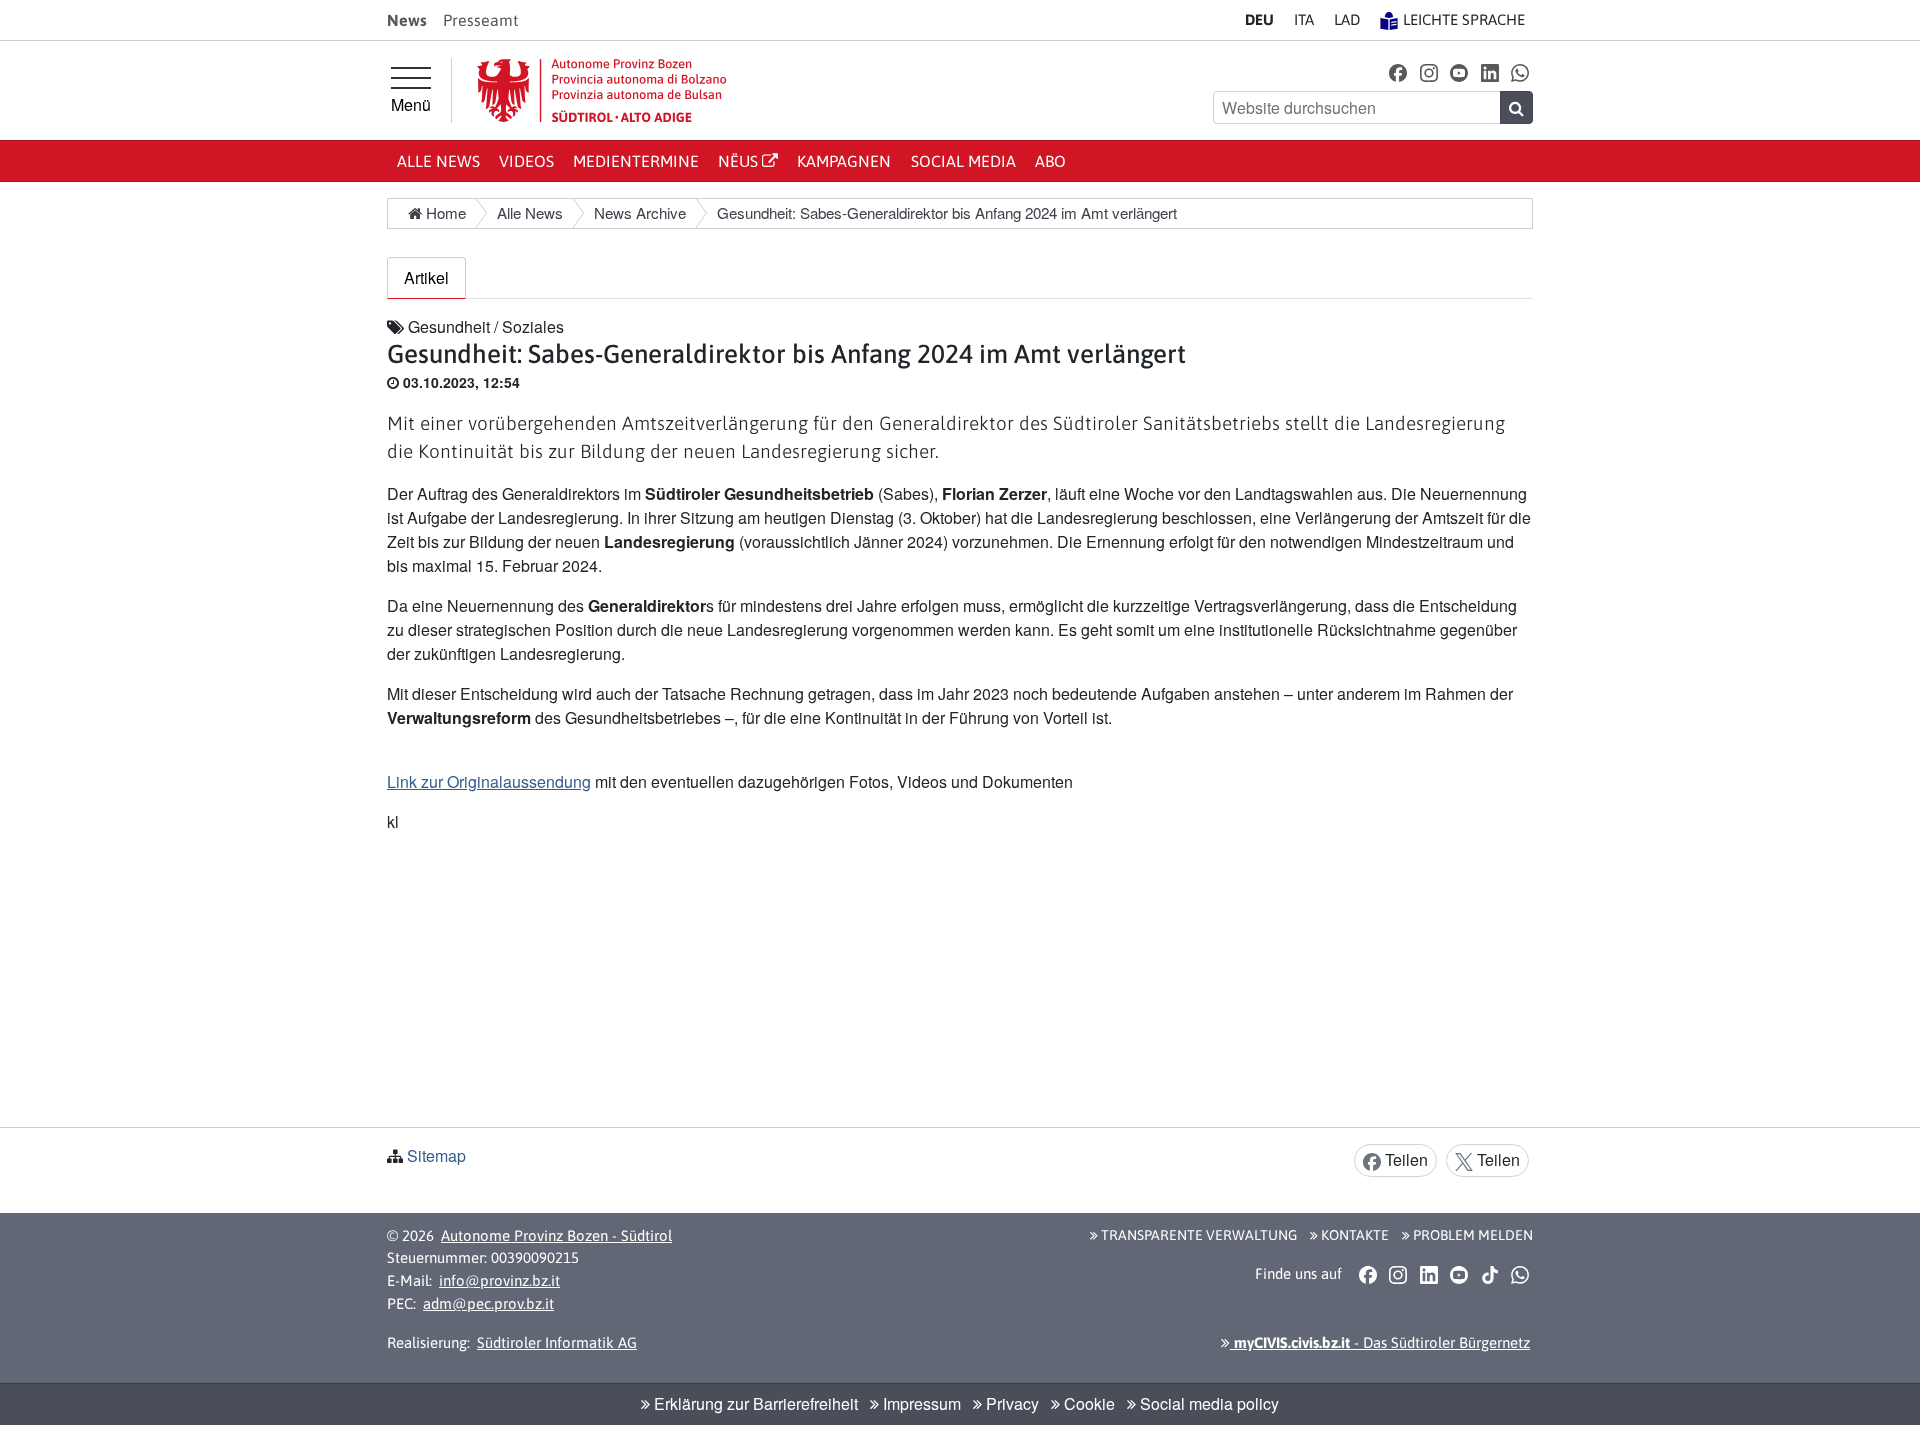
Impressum (920, 1403)
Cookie (1087, 1403)
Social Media (963, 161)
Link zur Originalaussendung (489, 781)
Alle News (438, 161)
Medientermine (636, 161)
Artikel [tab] (426, 277)
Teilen (1404, 1159)
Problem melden (1471, 1235)
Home (444, 212)
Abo (1050, 161)
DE (1259, 19)
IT (1304, 19)
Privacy (1010, 1403)
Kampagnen (844, 161)
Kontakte (1353, 1235)
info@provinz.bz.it (499, 1280)
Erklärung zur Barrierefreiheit (754, 1403)
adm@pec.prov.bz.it (488, 1303)
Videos (526, 161)
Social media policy (1207, 1403)
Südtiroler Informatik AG (557, 1342)
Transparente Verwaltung (1197, 1235)
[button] (1398, 71)
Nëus (740, 161)
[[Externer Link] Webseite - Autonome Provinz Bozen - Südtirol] (602, 90)
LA (1347, 19)
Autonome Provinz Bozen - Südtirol (556, 1235)
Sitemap (436, 1155)
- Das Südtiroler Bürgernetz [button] (1380, 1342)
